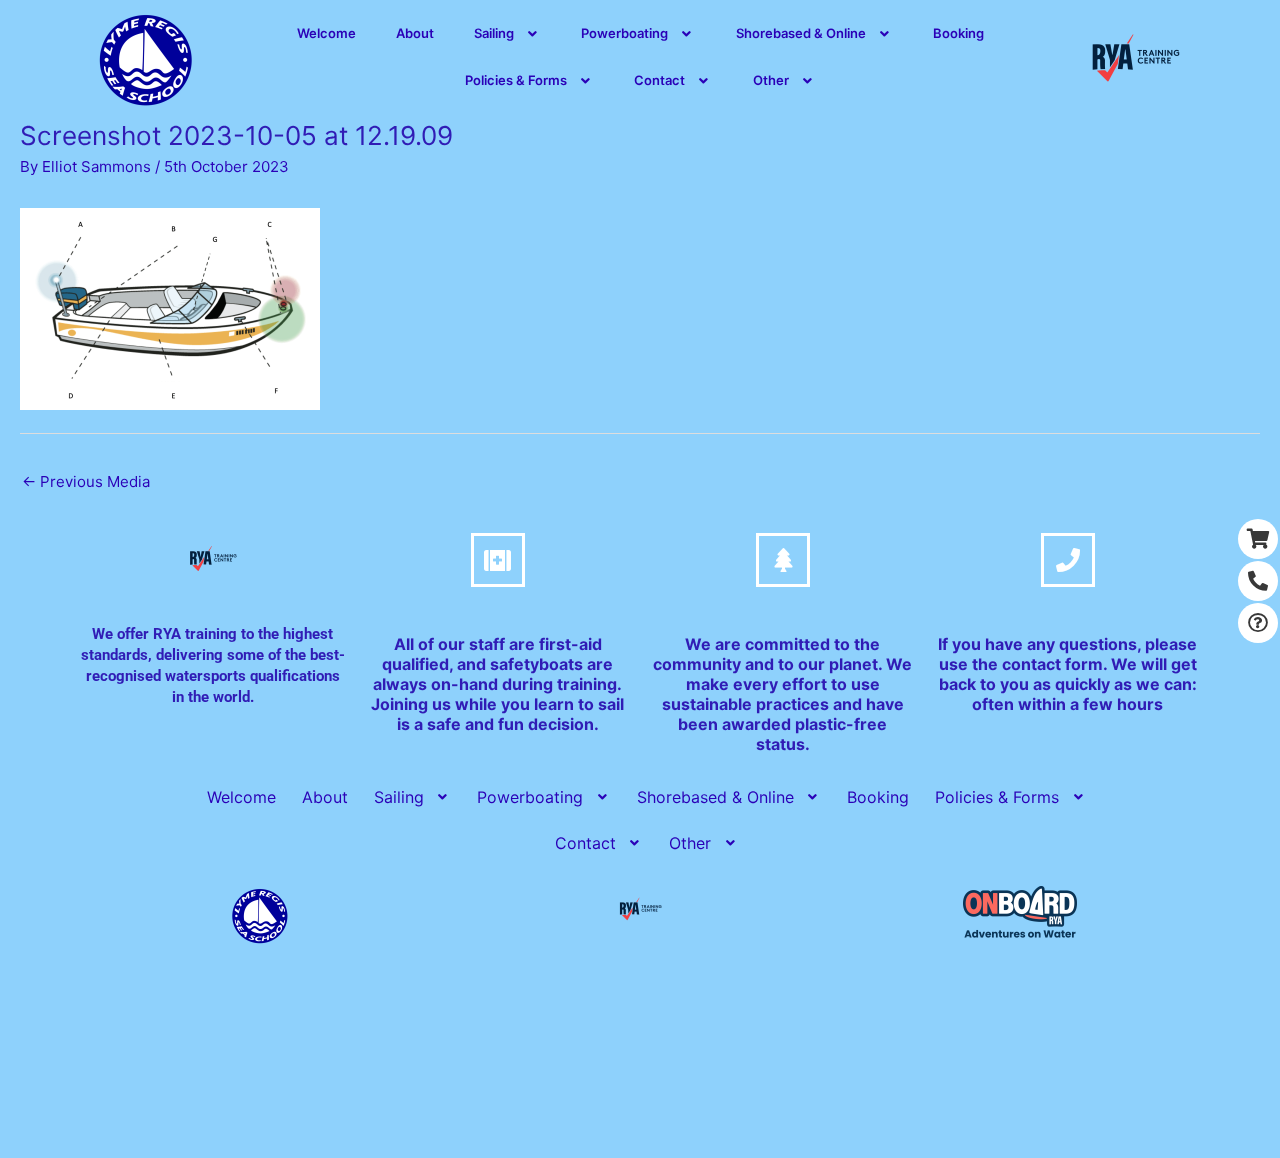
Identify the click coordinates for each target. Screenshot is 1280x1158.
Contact (659, 80)
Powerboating (624, 33)
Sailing (494, 33)
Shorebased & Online (801, 33)
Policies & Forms (516, 80)
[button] (508, 33)
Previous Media (86, 481)
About (415, 33)
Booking (958, 33)
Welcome (326, 33)
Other (771, 80)
